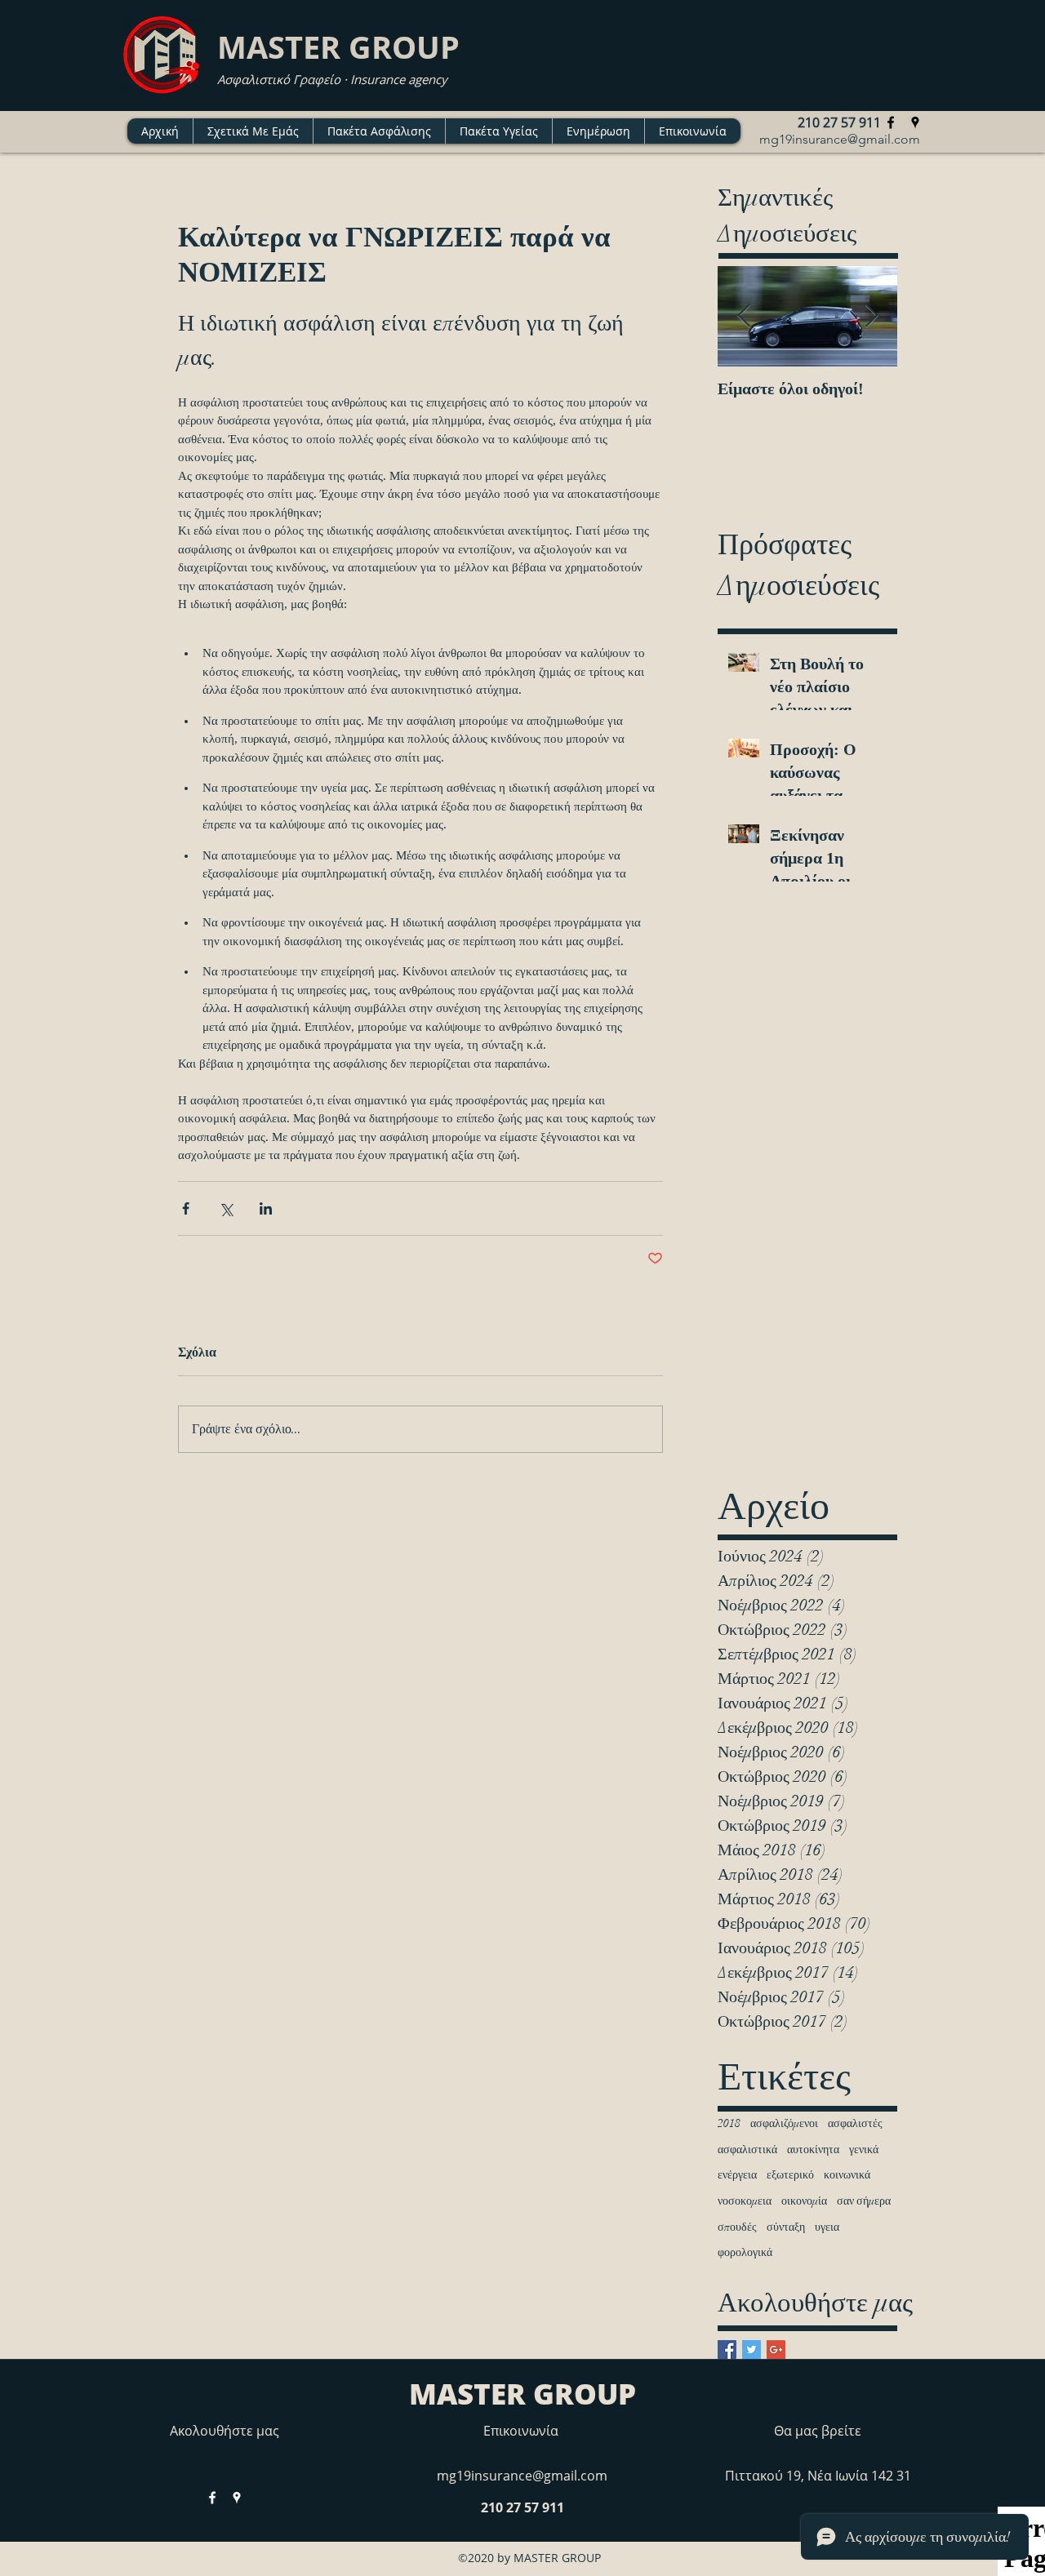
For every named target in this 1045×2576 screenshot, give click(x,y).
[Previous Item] (744, 316)
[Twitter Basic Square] (752, 2349)
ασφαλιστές (855, 2123)
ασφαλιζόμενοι (784, 2123)
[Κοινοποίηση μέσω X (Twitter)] (226, 1208)
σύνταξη (786, 2227)
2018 (729, 2123)
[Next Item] (871, 316)
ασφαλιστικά (747, 2150)
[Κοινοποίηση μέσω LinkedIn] (266, 1208)
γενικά (864, 2150)
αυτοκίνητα (813, 2150)
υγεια (827, 2227)
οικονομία (804, 2201)
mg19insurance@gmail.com (840, 139)
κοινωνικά (847, 2175)
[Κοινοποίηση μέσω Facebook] (186, 1208)
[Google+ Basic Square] (776, 2349)
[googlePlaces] (915, 122)
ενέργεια (737, 2175)
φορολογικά (745, 2252)
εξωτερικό (790, 2175)
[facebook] (891, 122)
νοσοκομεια (745, 2201)
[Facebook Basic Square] (727, 2349)
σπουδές (737, 2227)
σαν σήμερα (864, 2201)
